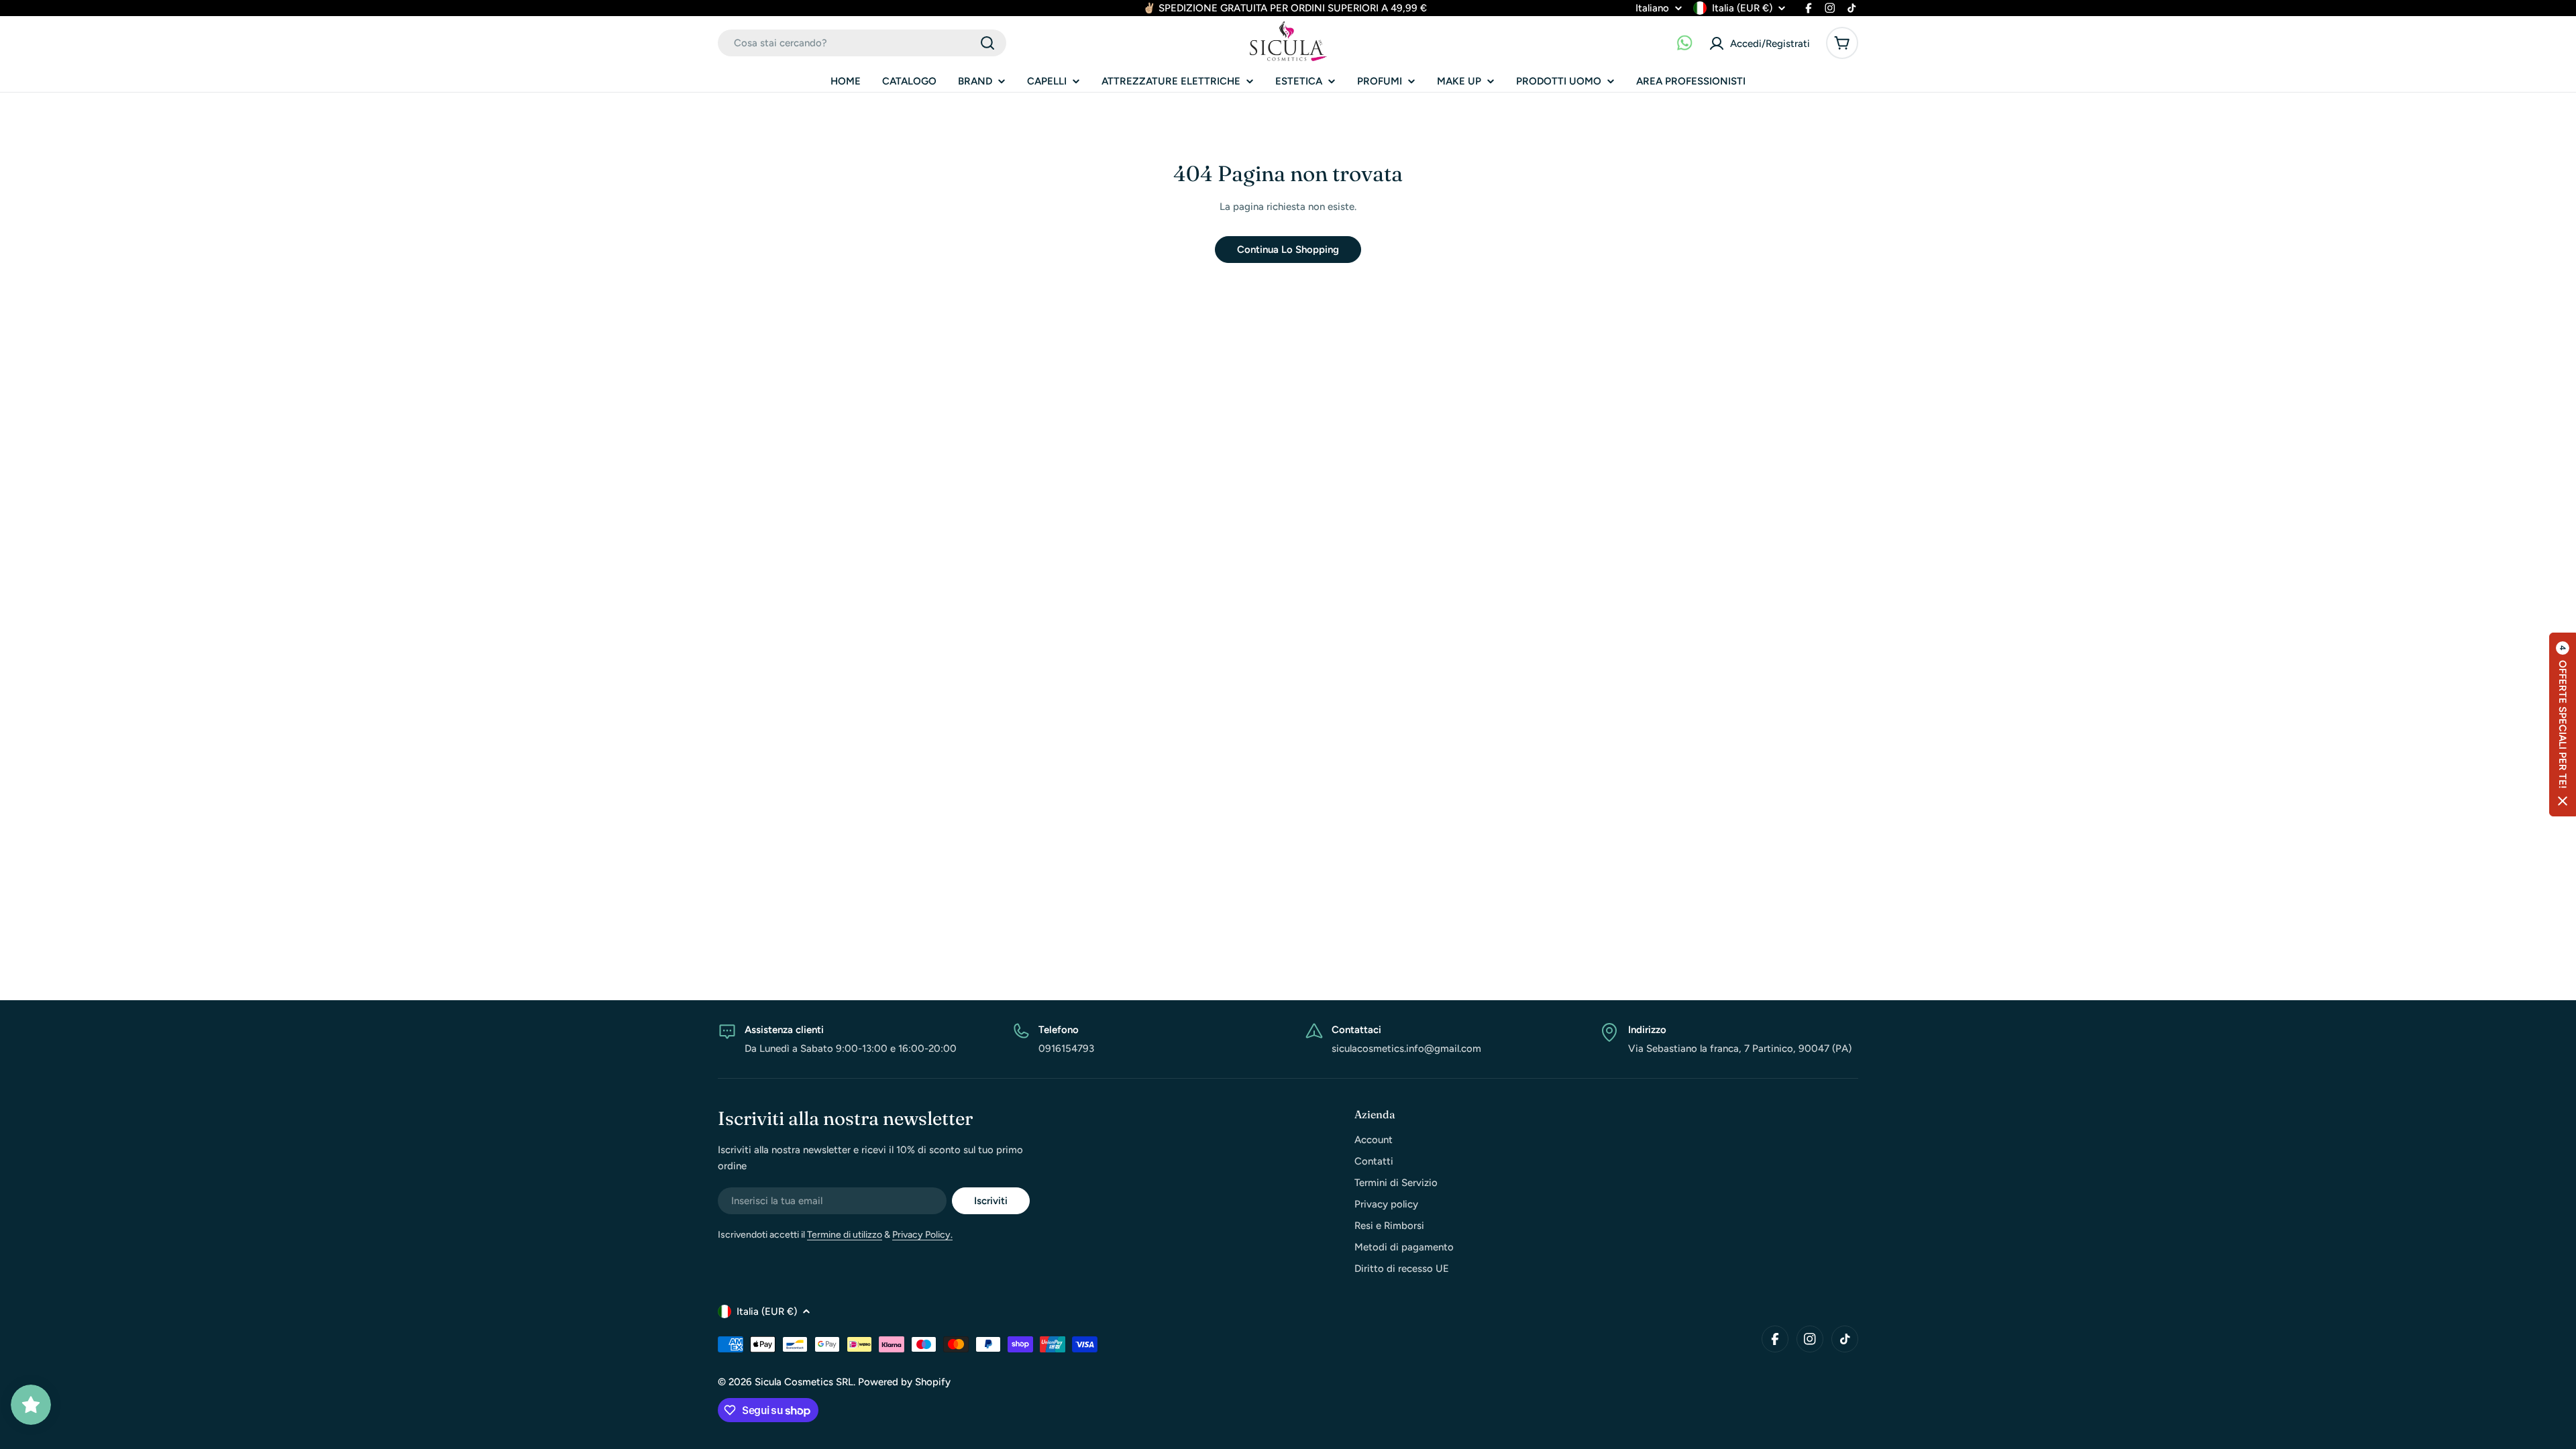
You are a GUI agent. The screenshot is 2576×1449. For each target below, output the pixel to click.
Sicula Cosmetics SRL (804, 1382)
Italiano (1652, 8)
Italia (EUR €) (1742, 8)
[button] (2563, 724)
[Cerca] (987, 43)
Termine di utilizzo (845, 1235)
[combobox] (862, 43)
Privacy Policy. (922, 1235)
